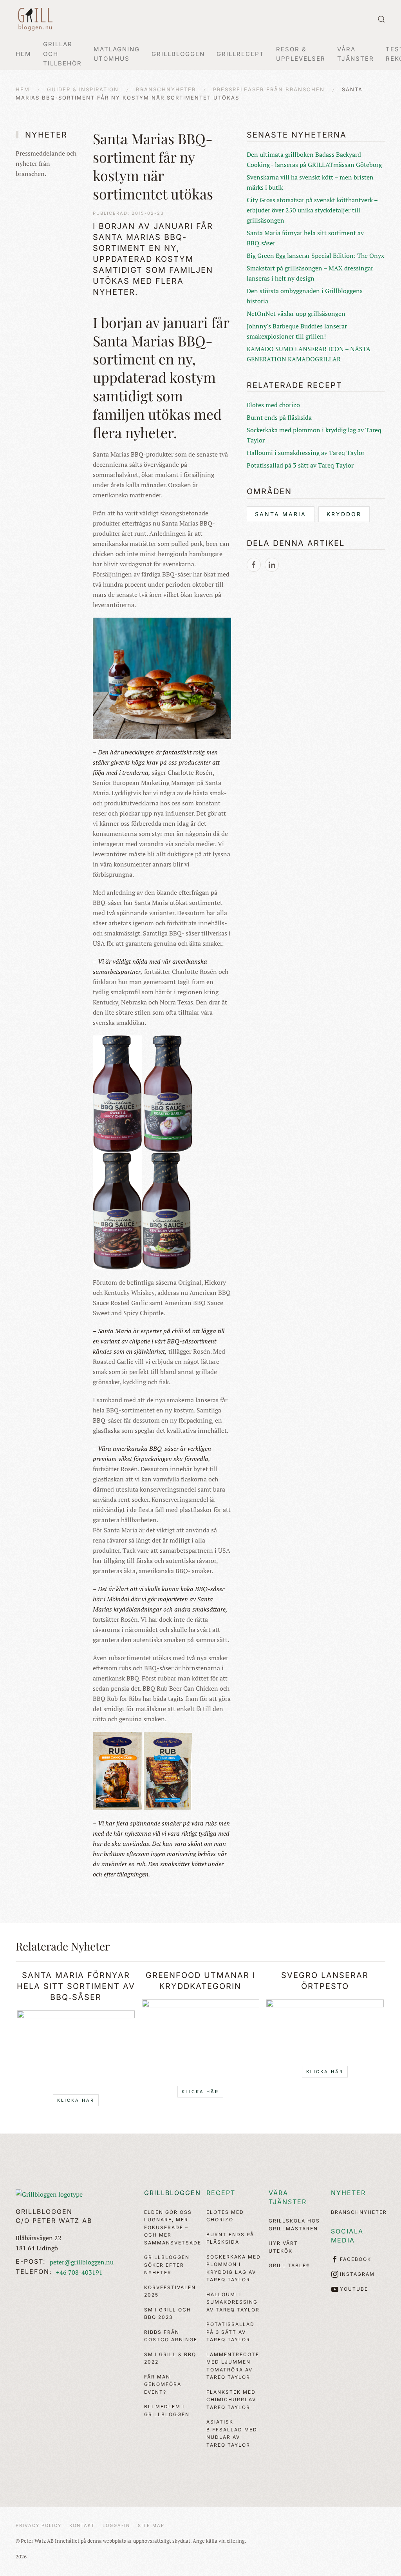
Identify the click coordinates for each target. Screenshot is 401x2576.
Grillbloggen (173, 2193)
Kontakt (82, 2525)
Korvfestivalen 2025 (170, 2291)
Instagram (357, 2274)
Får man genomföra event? (163, 2384)
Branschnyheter (358, 2212)
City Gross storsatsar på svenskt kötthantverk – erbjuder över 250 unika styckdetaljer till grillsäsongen (312, 210)
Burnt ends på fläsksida (279, 417)
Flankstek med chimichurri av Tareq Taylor (231, 2400)
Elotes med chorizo (273, 405)
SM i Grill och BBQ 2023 (168, 2314)
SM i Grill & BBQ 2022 (170, 2358)
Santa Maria (281, 514)
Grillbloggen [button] (178, 54)
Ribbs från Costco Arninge (171, 2336)
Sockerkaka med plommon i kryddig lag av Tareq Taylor (234, 2268)
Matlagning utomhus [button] (117, 54)
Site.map (151, 2525)
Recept (221, 2193)
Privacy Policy (39, 2525)
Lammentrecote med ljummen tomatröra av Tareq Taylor (233, 2366)
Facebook (356, 2259)
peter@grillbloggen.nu (82, 2262)
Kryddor (344, 514)
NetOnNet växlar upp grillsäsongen (296, 314)
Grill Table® (289, 2265)
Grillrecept (240, 54)
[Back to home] (35, 19)
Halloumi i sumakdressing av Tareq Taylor (306, 453)
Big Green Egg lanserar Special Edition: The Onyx (315, 256)
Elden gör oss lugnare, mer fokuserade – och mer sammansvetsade (171, 2227)
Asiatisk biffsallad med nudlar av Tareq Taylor (232, 2433)
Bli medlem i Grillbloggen (167, 2410)
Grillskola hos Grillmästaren (294, 2225)
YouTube (354, 2289)
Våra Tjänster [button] (356, 54)
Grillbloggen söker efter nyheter (167, 2265)
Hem (23, 54)
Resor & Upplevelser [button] (301, 54)
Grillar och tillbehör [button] (62, 54)
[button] (381, 19)
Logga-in (116, 2525)
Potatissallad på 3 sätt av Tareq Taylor (300, 465)
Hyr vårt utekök (283, 2247)
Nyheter (348, 2193)
